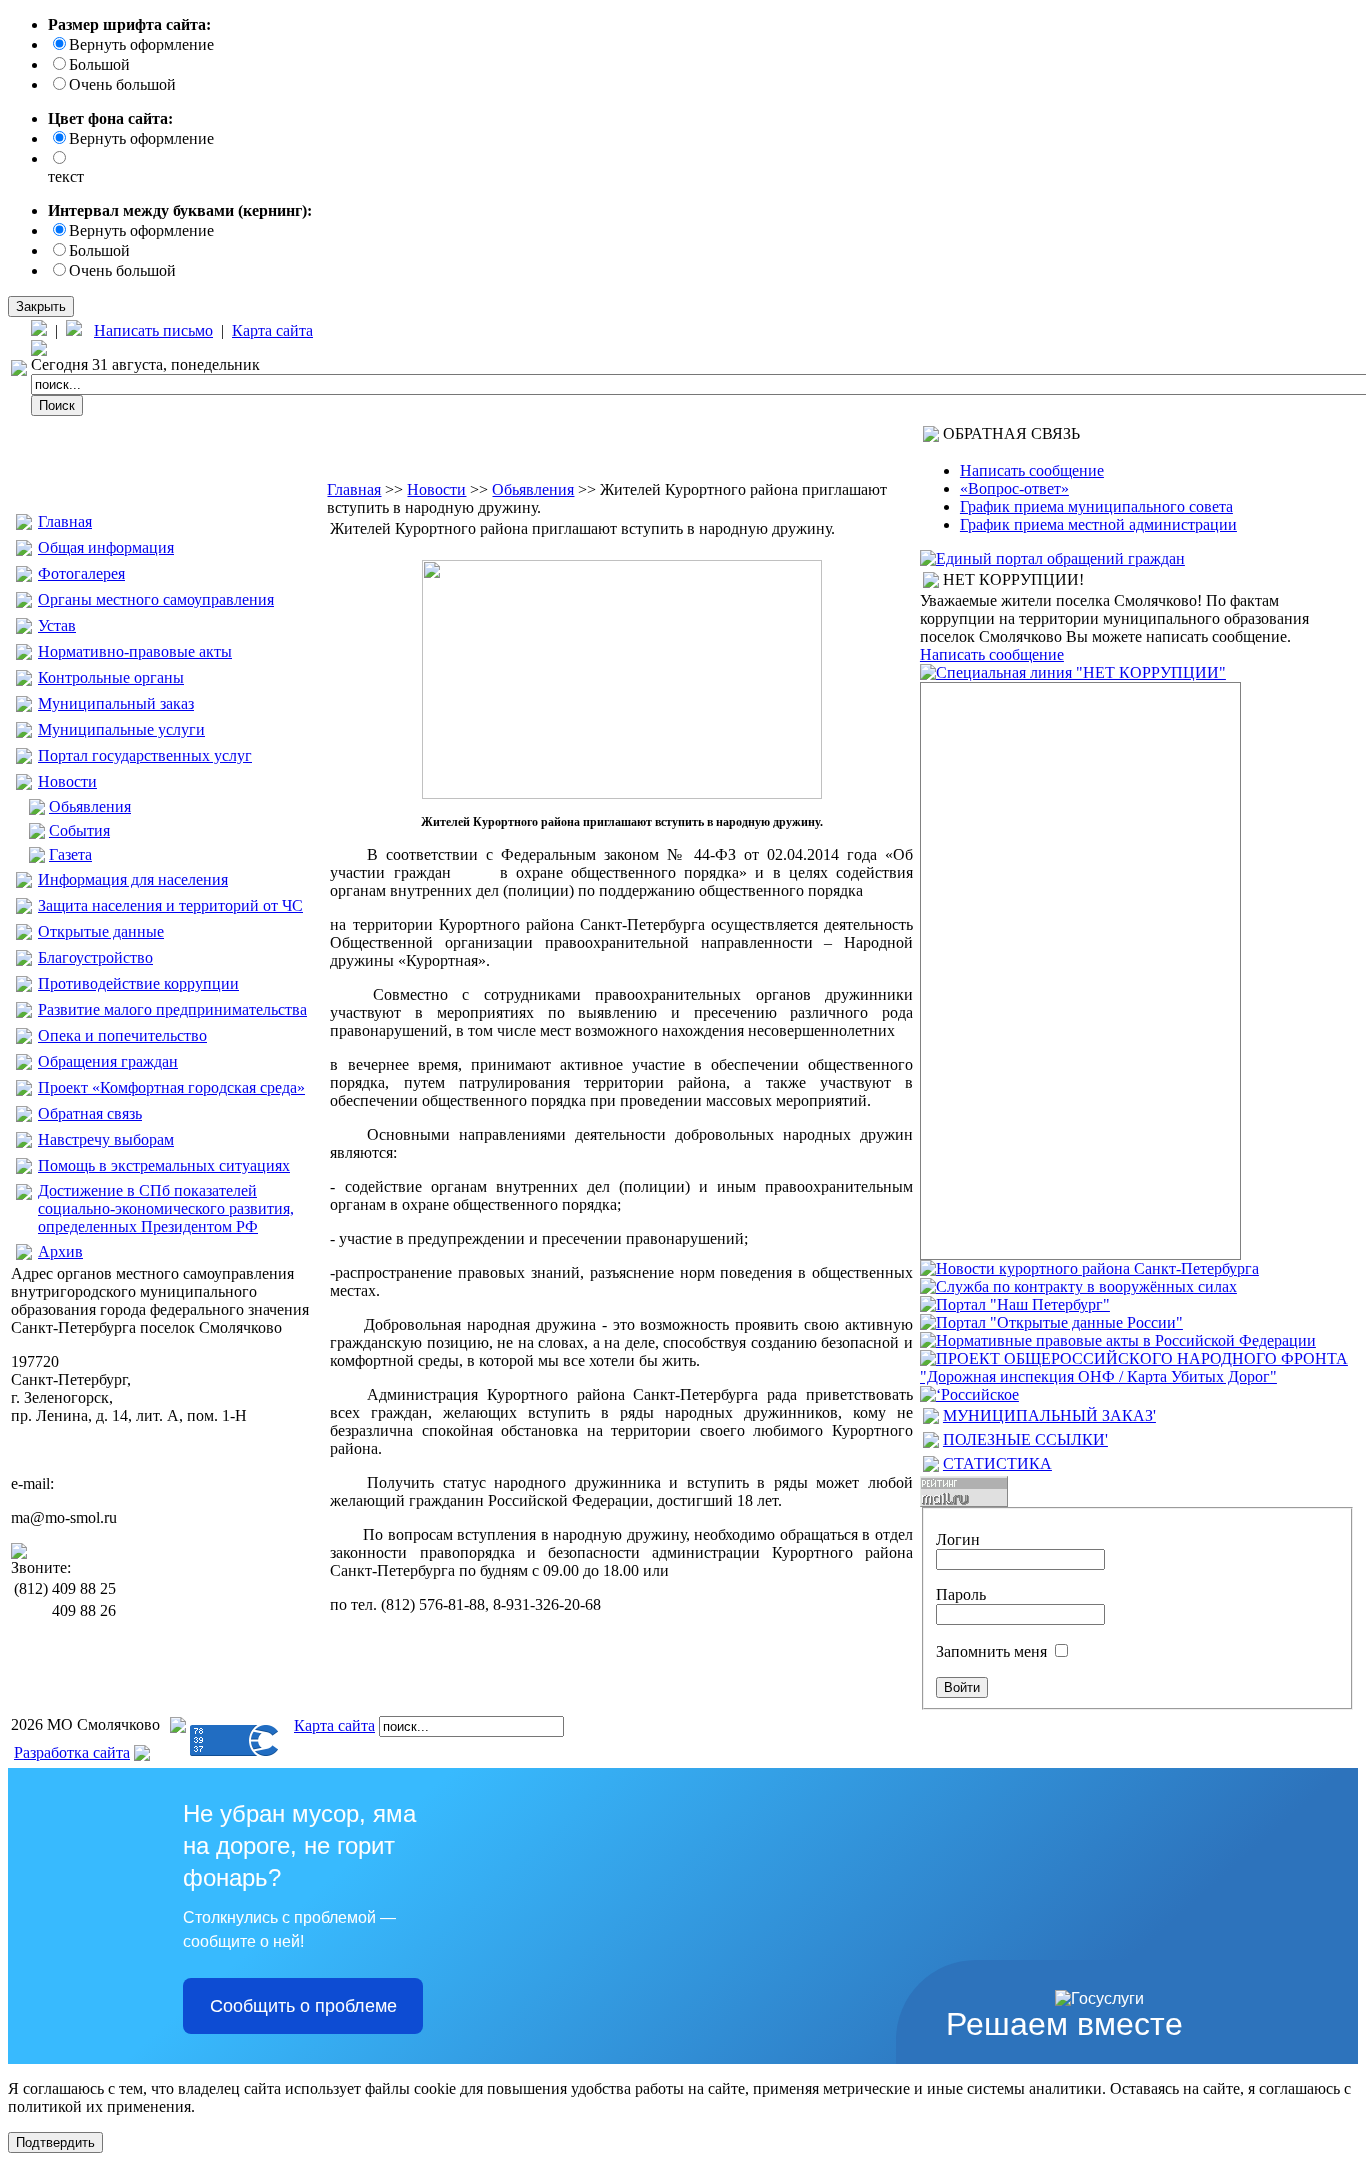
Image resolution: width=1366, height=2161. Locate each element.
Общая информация (106, 547)
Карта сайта (272, 330)
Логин (958, 1539)
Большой (99, 64)
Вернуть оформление (141, 44)
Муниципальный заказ (116, 703)
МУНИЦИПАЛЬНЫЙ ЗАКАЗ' (1049, 1415)
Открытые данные (101, 931)
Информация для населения (133, 879)
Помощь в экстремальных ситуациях (164, 1165)
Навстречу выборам (106, 1139)
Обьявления (90, 806)
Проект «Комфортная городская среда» (171, 1087)
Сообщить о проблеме (303, 2006)
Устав (57, 625)
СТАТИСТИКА (997, 1463)
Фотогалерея (81, 573)
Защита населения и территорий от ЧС (170, 905)
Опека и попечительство (122, 1035)
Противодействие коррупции (138, 983)
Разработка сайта (72, 1752)
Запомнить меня (991, 1651)
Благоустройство (95, 957)
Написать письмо (153, 330)
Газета (70, 854)
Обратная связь (90, 1113)
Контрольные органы (111, 677)
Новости (67, 781)
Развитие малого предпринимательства (172, 1009)
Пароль (961, 1594)
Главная (65, 521)
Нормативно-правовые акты (135, 651)
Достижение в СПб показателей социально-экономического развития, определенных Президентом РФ (166, 1208)
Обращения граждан (108, 1061)
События (79, 830)
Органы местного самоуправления (156, 599)
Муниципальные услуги (121, 729)
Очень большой (122, 84)
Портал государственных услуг (145, 755)
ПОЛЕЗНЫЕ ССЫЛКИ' (1025, 1439)
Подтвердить (55, 2142)
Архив (60, 1251)
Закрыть (41, 306)
